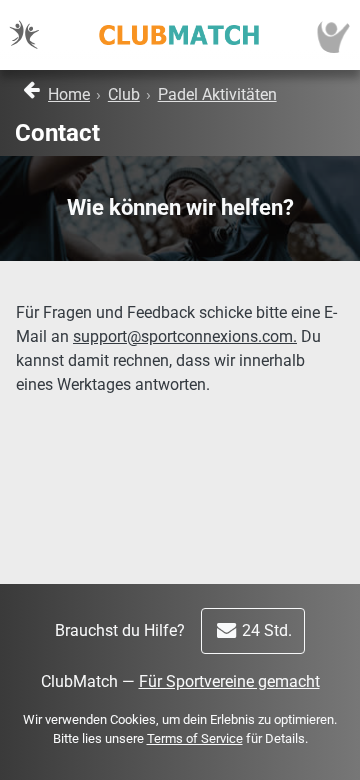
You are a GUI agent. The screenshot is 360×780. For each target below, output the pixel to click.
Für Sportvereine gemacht (229, 681)
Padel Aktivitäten (217, 94)
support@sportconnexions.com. (185, 336)
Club (124, 94)
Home (69, 94)
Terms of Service (195, 738)
